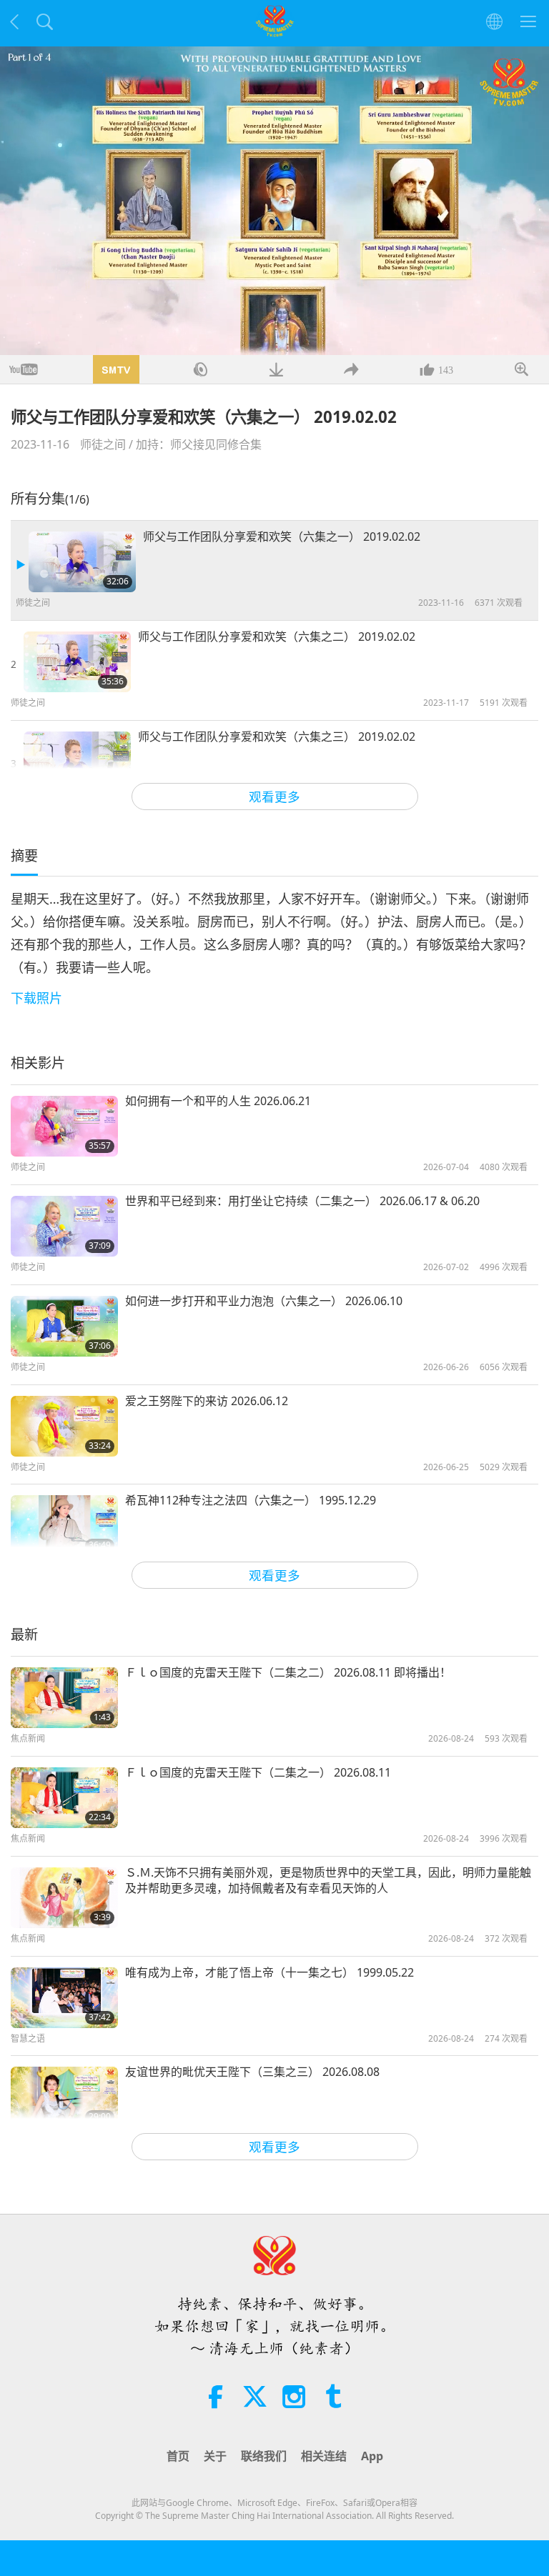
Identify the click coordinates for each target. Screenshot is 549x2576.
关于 (215, 2456)
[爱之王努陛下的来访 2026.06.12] (64, 1426)
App (372, 2456)
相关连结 (324, 2456)
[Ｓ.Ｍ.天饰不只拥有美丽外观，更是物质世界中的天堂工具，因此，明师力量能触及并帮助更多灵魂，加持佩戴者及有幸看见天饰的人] (64, 1898)
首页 (178, 2456)
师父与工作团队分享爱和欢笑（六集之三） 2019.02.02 (277, 737)
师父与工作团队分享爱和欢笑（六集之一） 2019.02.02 (282, 536)
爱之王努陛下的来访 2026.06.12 (207, 1401)
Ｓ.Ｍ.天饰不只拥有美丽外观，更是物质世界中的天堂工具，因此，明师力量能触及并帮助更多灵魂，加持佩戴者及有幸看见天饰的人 (328, 1880)
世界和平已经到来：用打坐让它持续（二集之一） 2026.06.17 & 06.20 (302, 1201)
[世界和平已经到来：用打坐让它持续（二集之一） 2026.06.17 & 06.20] (64, 1226)
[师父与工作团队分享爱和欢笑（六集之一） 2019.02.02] (82, 562)
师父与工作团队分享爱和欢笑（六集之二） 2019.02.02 (277, 636)
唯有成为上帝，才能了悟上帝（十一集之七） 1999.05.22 (269, 1972)
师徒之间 (103, 444)
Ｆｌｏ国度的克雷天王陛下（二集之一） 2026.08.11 (258, 1772)
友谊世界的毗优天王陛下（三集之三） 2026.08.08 (252, 2072)
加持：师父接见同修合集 (199, 444)
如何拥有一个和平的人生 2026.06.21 (218, 1101)
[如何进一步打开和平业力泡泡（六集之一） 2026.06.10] (64, 1326)
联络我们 (264, 2456)
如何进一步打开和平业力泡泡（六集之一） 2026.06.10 (264, 1301)
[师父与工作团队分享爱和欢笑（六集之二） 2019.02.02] (77, 662)
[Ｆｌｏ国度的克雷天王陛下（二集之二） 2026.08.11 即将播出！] (64, 1698)
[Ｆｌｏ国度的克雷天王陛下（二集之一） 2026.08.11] (64, 1798)
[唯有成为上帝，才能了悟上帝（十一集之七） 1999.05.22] (64, 1998)
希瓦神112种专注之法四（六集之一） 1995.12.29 (251, 1500)
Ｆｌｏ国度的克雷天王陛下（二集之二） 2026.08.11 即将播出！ (288, 1672)
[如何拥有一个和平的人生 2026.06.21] (64, 1126)
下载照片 (36, 998)
